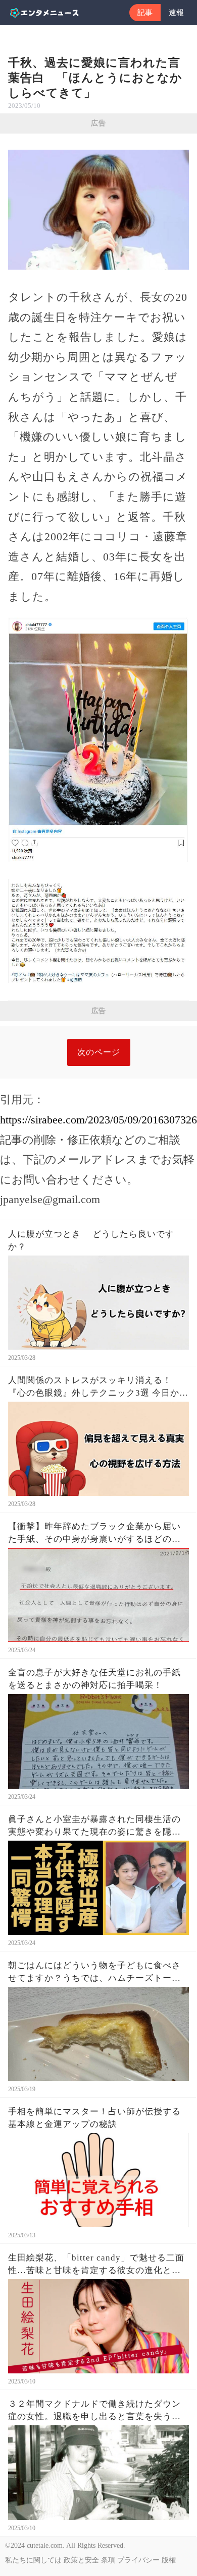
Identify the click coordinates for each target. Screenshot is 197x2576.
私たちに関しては (33, 2560)
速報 (176, 13)
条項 (108, 2560)
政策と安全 (81, 2560)
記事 (145, 13)
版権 (169, 2560)
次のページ (99, 1052)
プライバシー (138, 2560)
